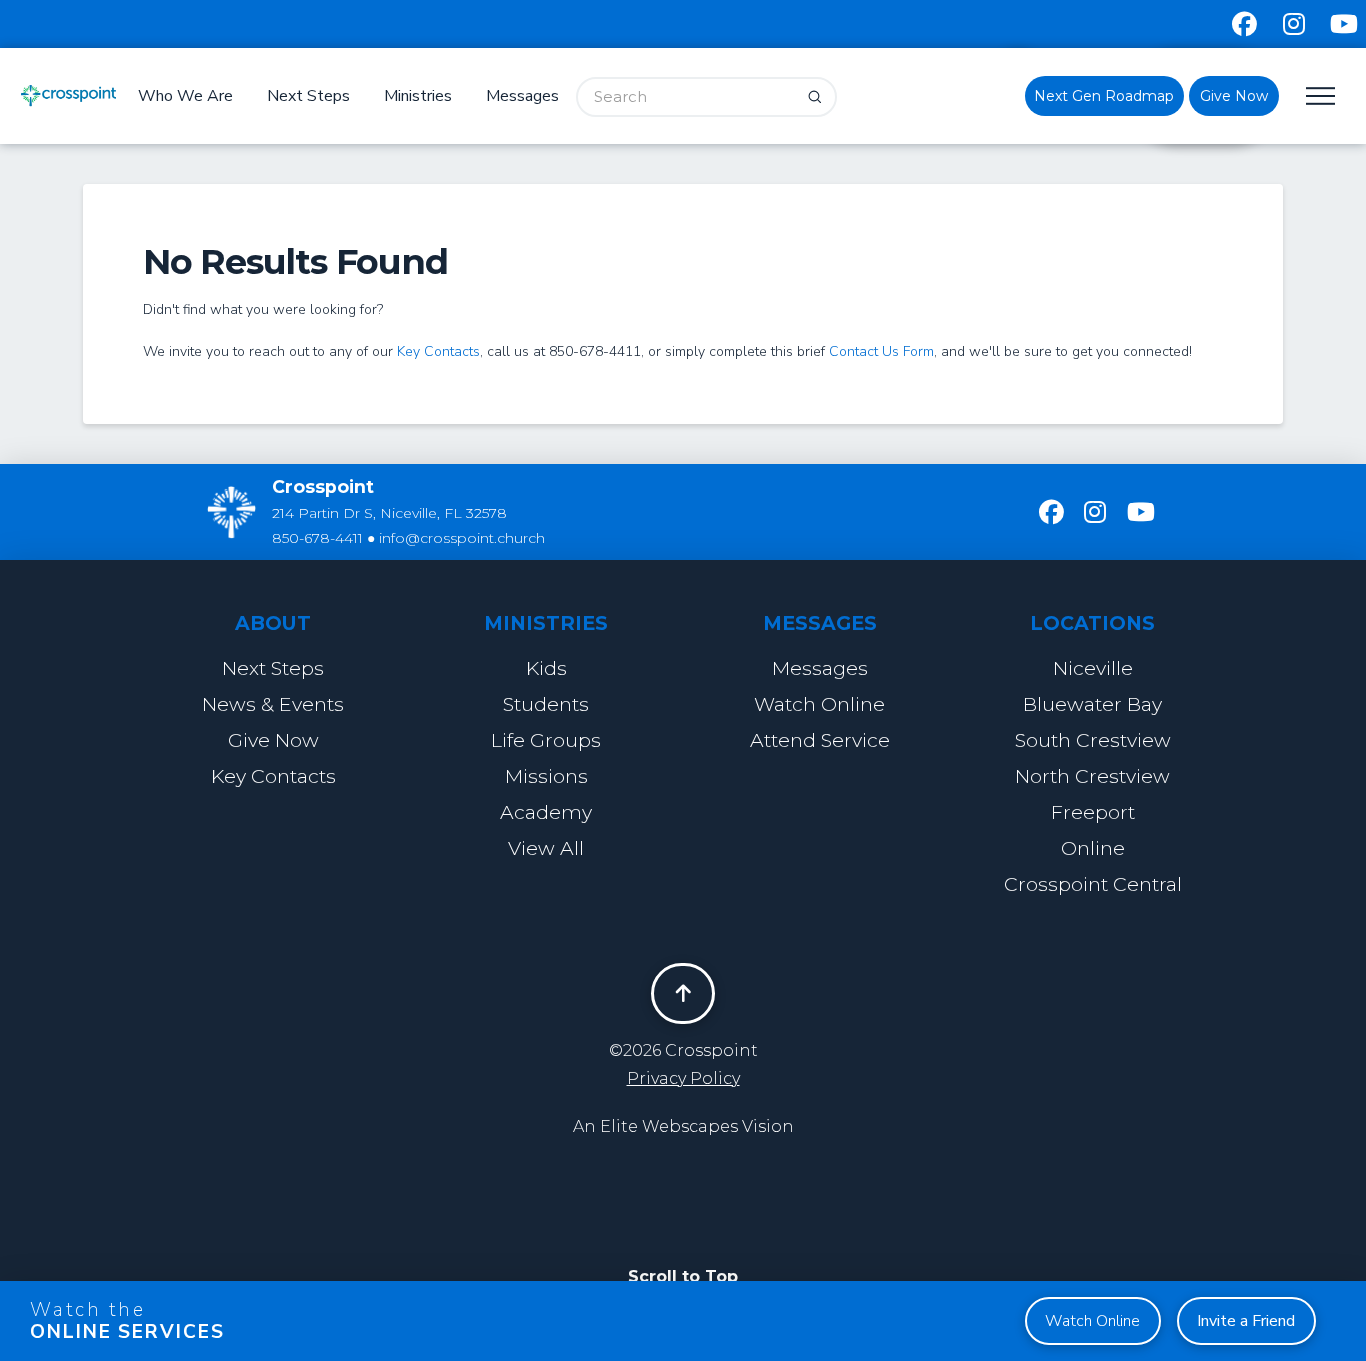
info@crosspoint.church (462, 538)
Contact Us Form (881, 351)
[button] (1320, 96)
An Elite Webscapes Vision (683, 1126)
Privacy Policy (683, 1078)
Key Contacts (438, 351)
